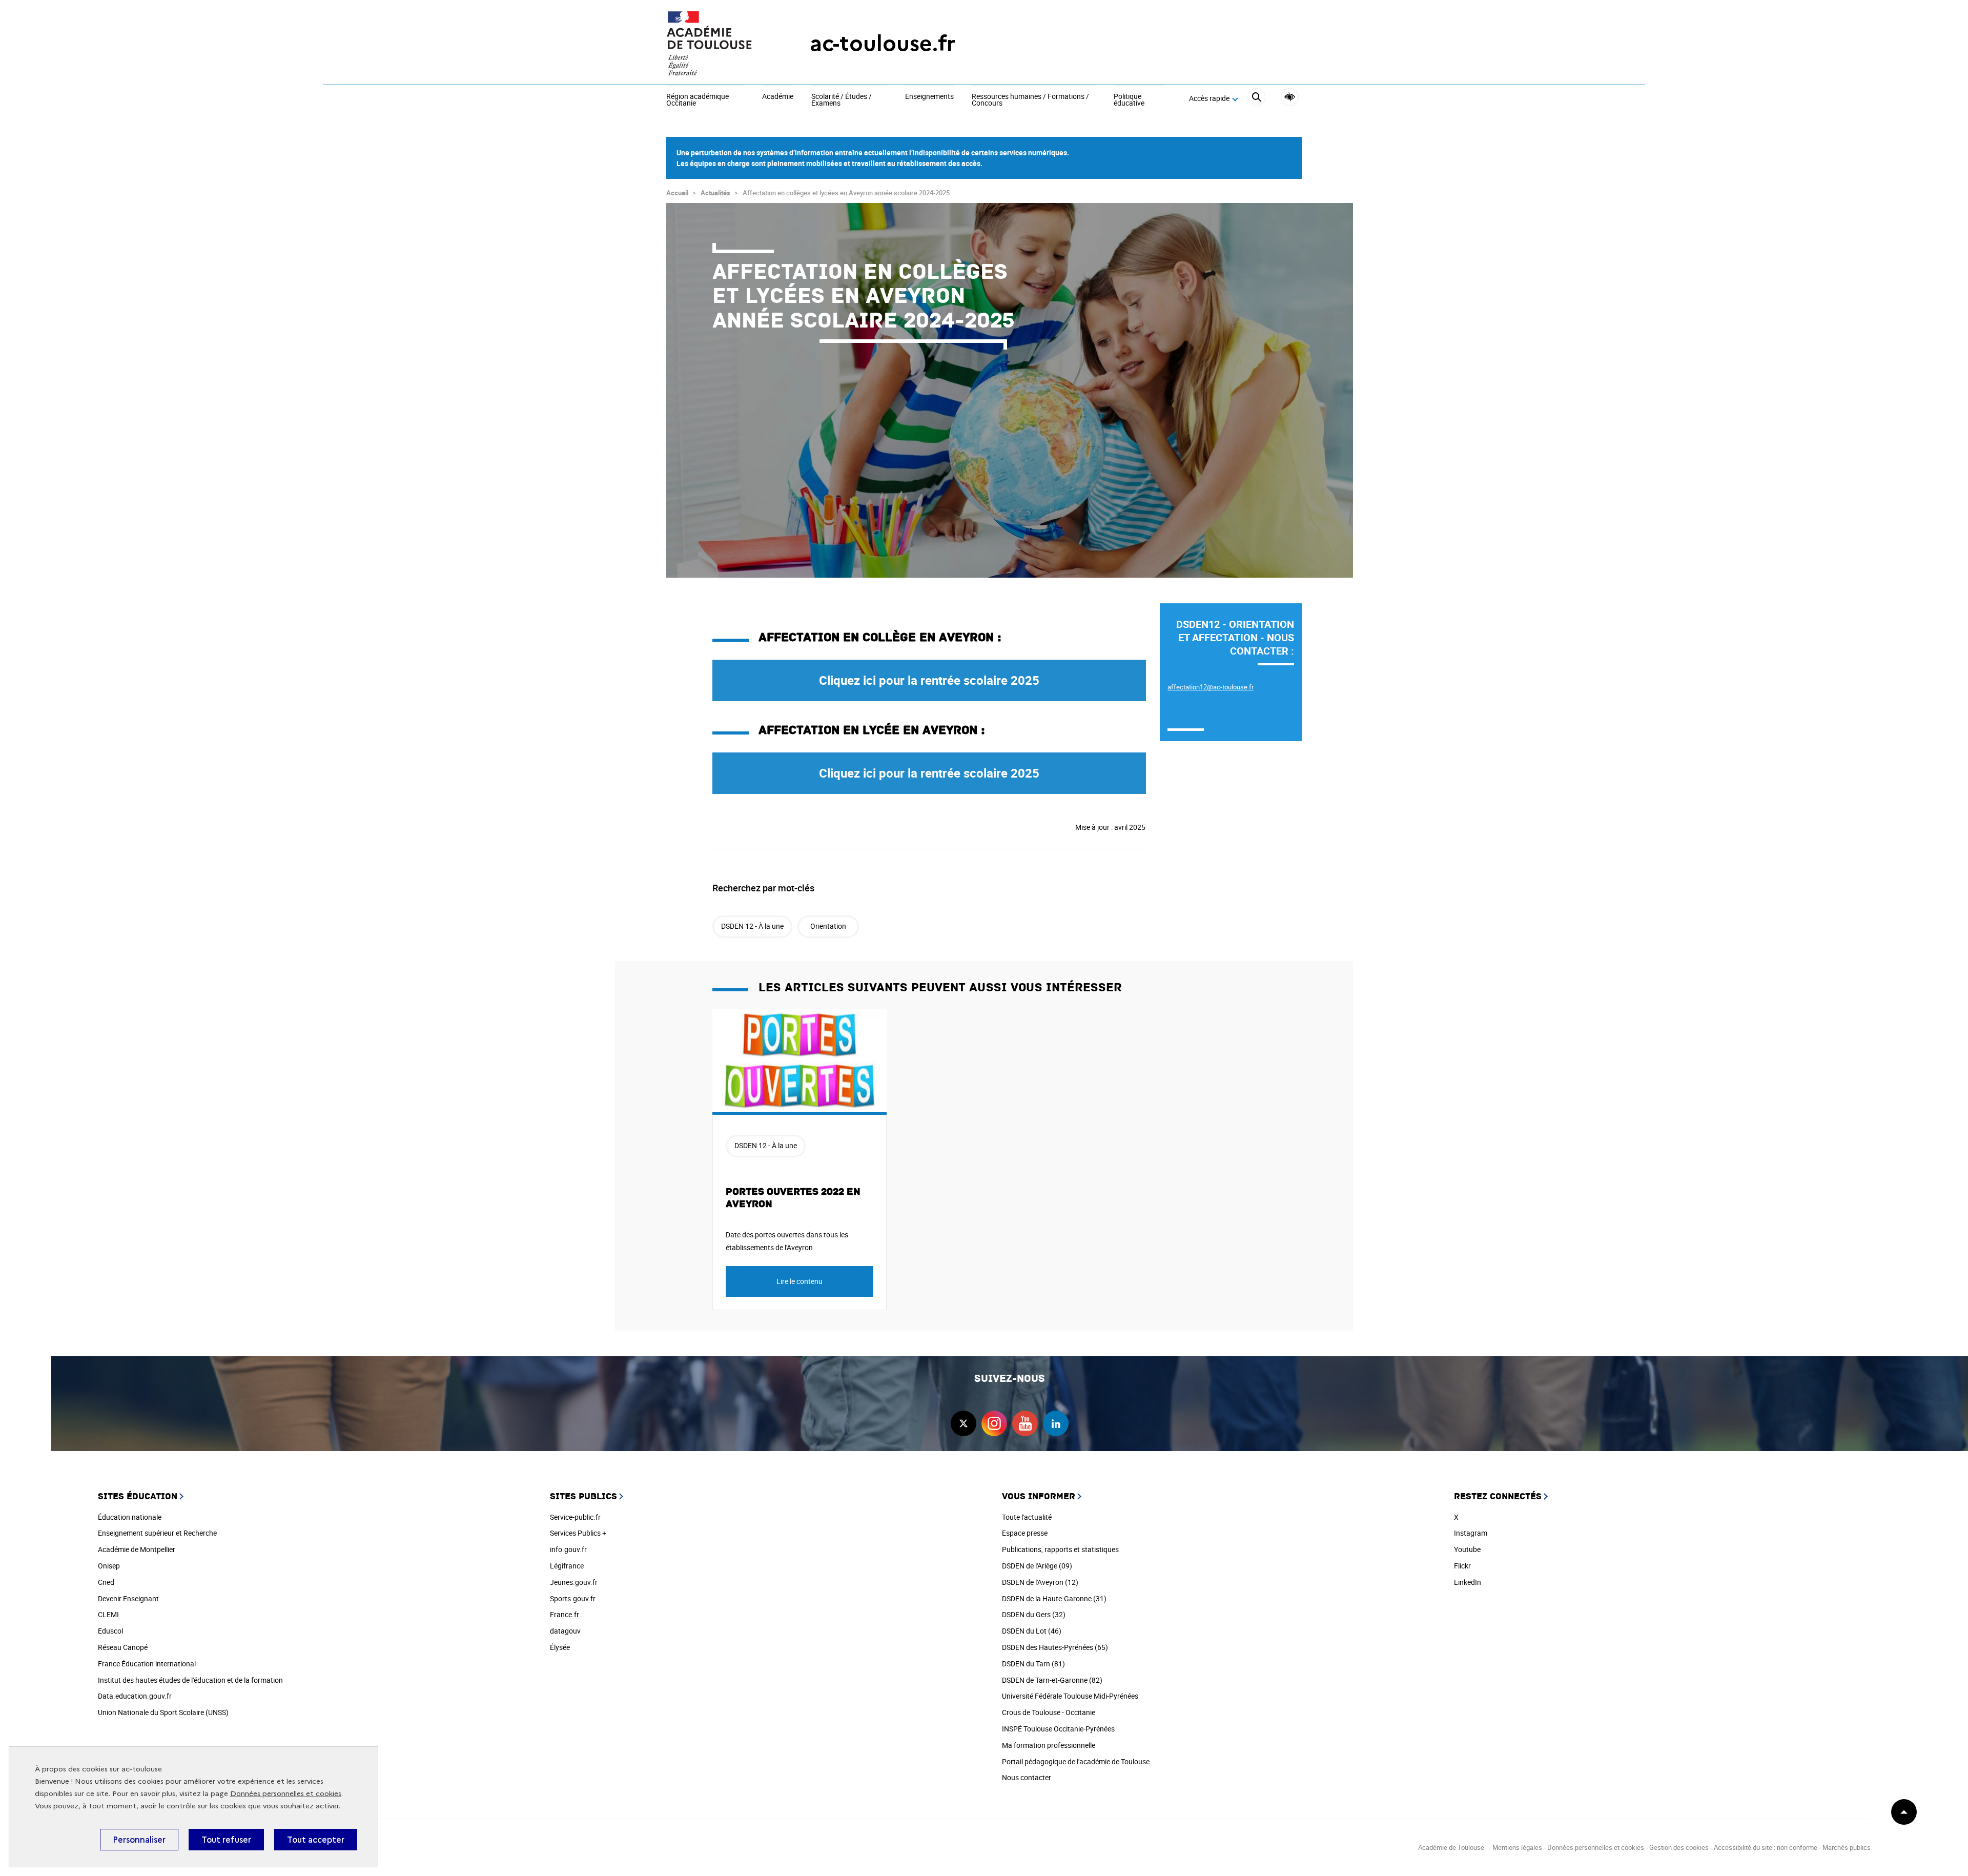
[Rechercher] (1256, 99)
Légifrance (567, 1566)
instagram (994, 1423)
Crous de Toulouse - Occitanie (1049, 1712)
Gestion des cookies (1679, 1847)
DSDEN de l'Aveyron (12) (1040, 1582)
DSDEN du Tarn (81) (1033, 1664)
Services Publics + (578, 1533)
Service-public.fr (575, 1517)
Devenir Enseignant (128, 1598)
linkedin (1056, 1423)
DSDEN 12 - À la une (752, 926)
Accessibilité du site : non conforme (1766, 1847)
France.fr (565, 1614)
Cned (106, 1582)
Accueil (677, 193)
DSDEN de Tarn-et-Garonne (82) (1052, 1680)
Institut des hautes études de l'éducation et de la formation (190, 1680)
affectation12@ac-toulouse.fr (1211, 687)
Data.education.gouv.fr (135, 1696)
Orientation (828, 926)
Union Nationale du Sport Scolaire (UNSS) (163, 1712)
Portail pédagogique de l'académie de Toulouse (1076, 1761)
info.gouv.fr (568, 1549)
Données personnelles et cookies (286, 1794)
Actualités (715, 193)
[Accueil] (717, 44)
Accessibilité (1290, 97)
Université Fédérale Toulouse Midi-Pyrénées (1070, 1696)
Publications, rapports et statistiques (1060, 1549)
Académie (778, 97)
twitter (963, 1423)
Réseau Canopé (123, 1647)
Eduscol (110, 1631)
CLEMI (108, 1614)
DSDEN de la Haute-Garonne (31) (1054, 1598)
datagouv (565, 1631)
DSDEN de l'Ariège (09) (1037, 1566)
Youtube (1467, 1549)
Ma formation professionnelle (1049, 1745)
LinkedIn (1468, 1582)
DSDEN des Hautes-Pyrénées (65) (1055, 1647)
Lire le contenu (799, 1281)
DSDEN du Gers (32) (1034, 1614)
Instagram (1471, 1533)
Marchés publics (1847, 1847)
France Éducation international (147, 1664)
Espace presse (1025, 1533)
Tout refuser (226, 1840)
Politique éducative (1129, 100)
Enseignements (929, 97)
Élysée (560, 1647)
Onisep (109, 1566)
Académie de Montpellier (137, 1549)
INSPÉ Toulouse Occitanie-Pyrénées (1058, 1729)
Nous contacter (1027, 1777)
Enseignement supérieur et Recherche (157, 1533)
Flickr (1462, 1566)
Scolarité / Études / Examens (842, 100)
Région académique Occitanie (698, 100)
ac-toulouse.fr (883, 43)
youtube (1025, 1423)
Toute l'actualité (1027, 1517)
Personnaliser (139, 1840)
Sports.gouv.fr (573, 1598)
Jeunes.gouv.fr (574, 1582)
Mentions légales (1517, 1847)
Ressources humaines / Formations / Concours (1030, 100)
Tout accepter (316, 1840)
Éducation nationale (130, 1517)
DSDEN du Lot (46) (1032, 1631)
